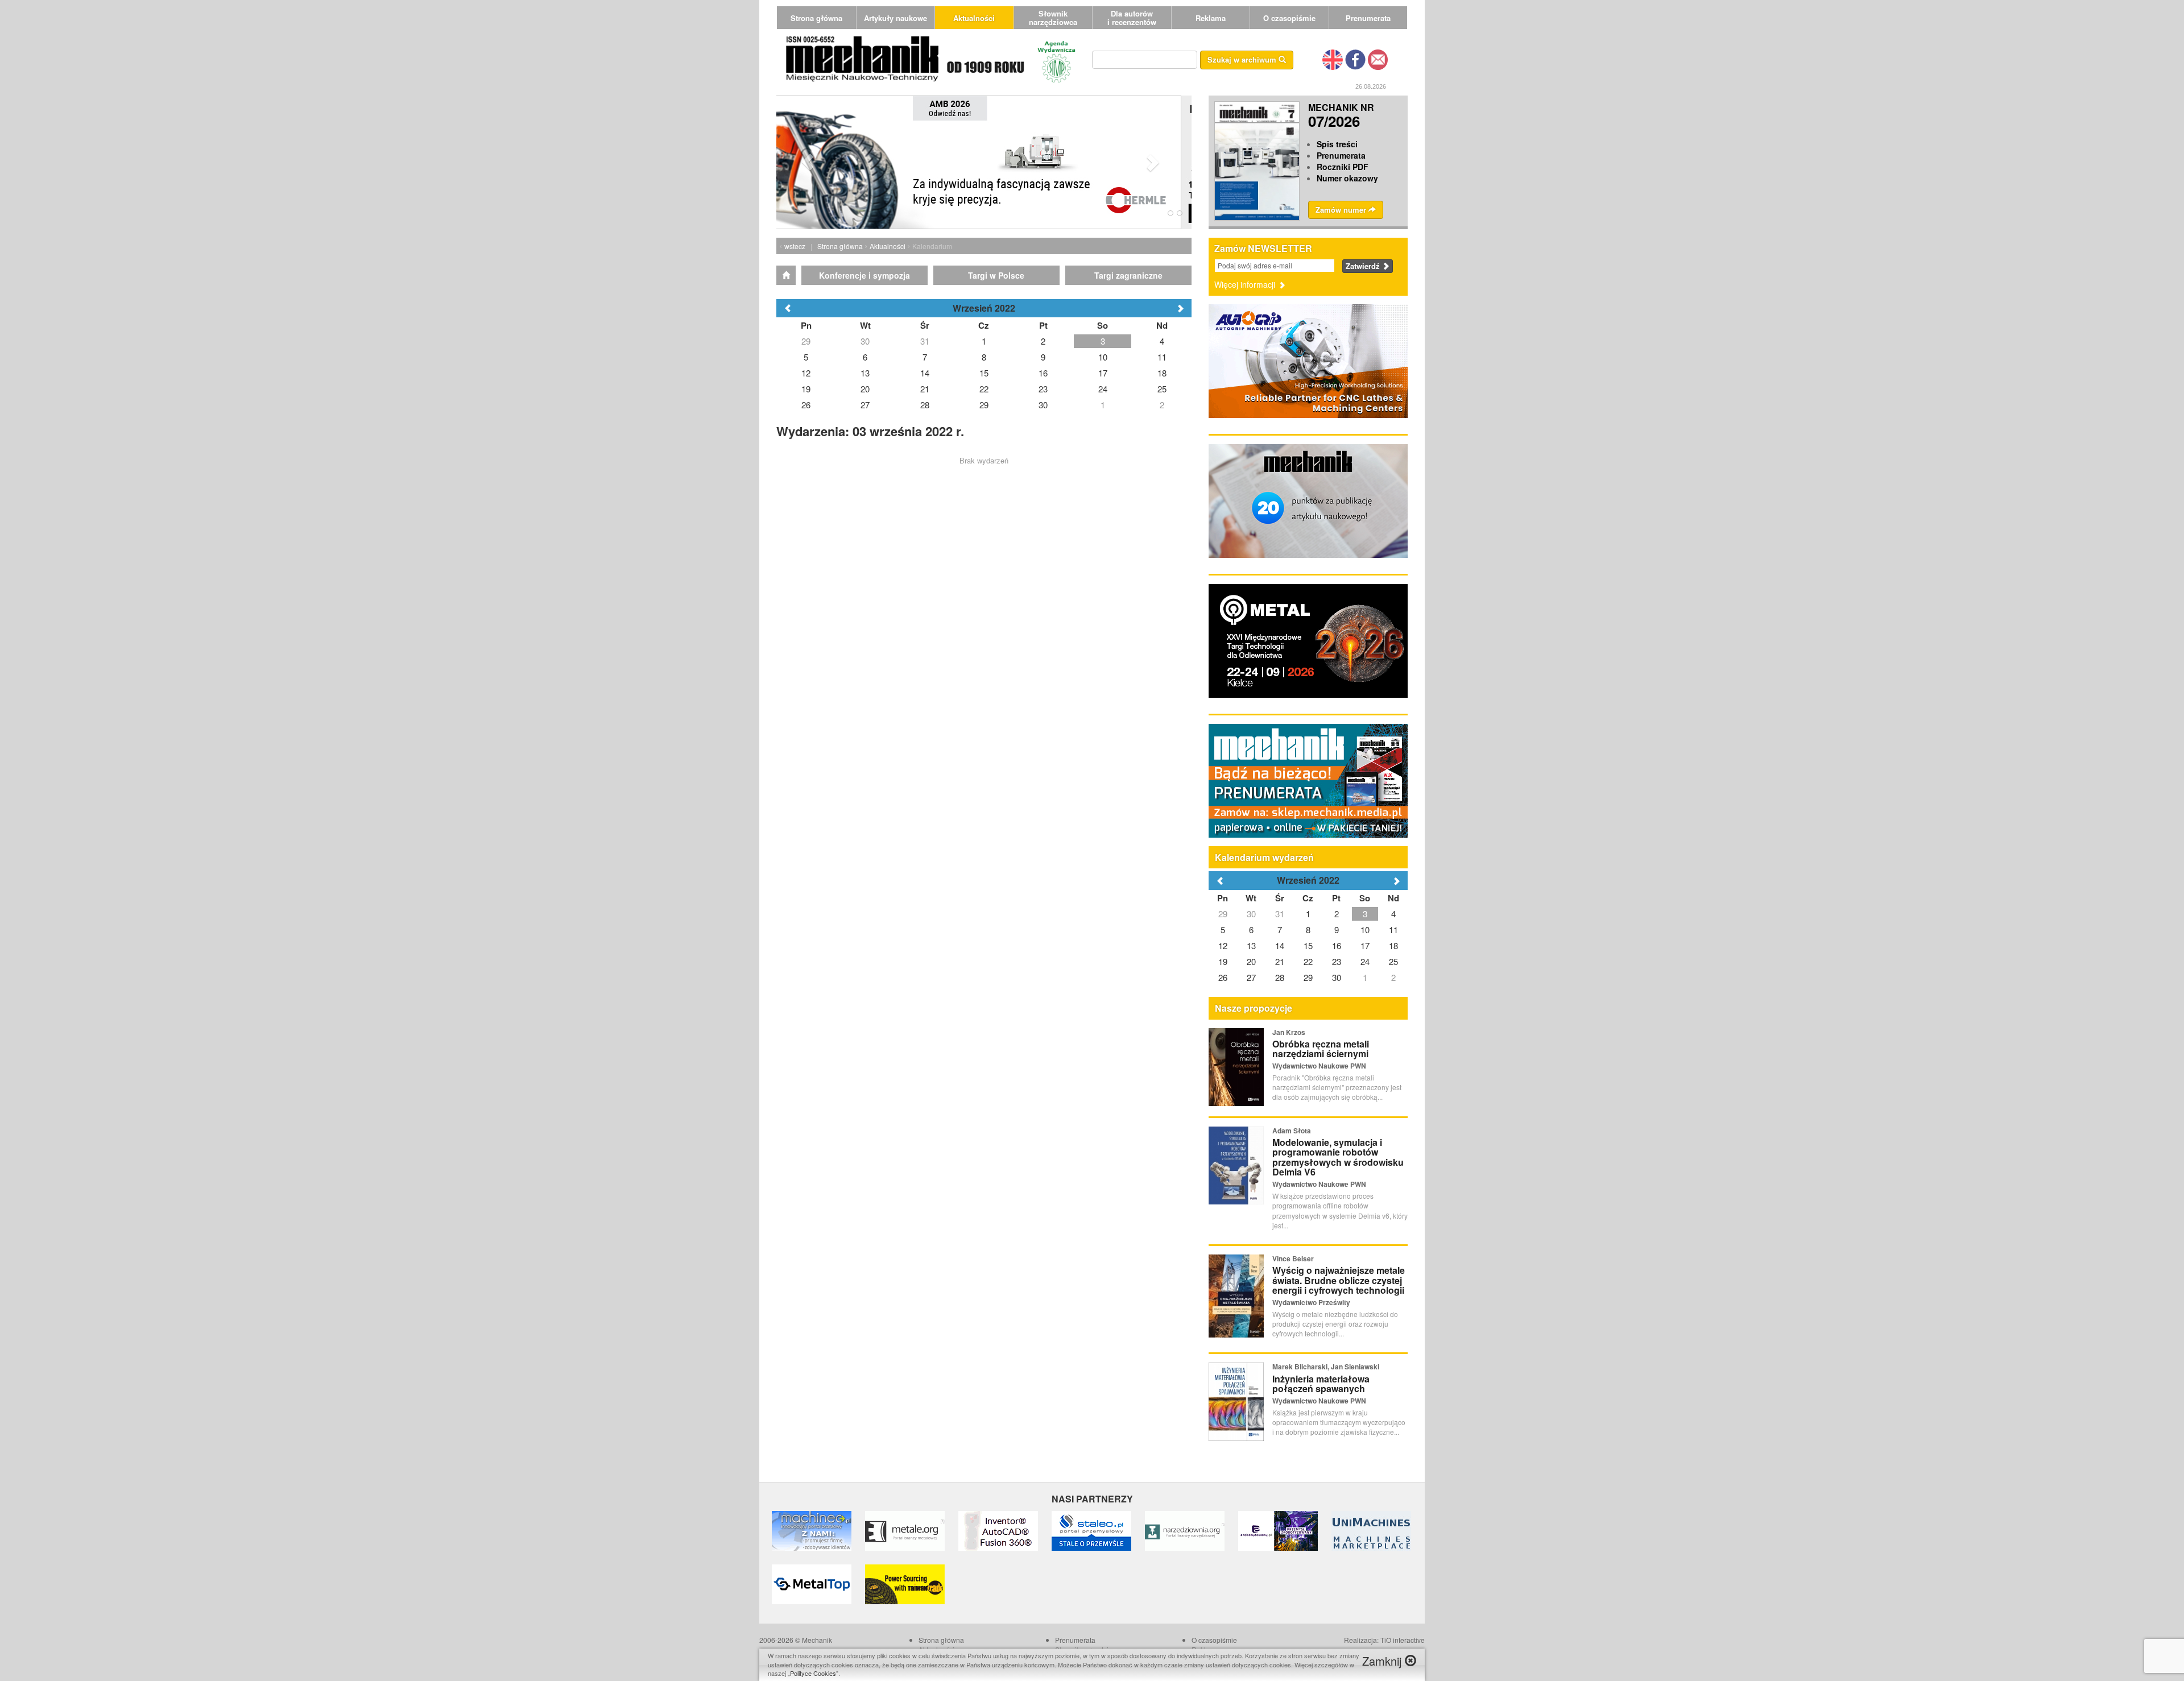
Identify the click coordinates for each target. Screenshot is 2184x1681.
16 (1337, 945)
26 (1223, 977)
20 (1251, 961)
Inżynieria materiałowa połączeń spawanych (1321, 1384)
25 (1393, 961)
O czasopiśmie (1289, 18)
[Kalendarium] (786, 275)
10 (1365, 929)
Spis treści (1337, 144)
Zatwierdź (1364, 266)
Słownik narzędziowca (1053, 18)
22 (1308, 961)
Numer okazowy (1347, 178)
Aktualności (974, 18)
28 (1280, 977)
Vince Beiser (1293, 1258)
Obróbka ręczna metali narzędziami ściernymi (1321, 1049)
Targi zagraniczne (1128, 275)
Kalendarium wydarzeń (1264, 857)
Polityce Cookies (813, 1673)
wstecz (795, 246)
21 (1280, 961)
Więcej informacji (1246, 284)
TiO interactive (1403, 1640)
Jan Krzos (1289, 1032)
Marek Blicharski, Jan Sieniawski (1326, 1367)
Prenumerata (1368, 18)
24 (1365, 961)
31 (1280, 914)
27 (1251, 977)
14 (1280, 945)
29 (1223, 914)
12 (1223, 945)
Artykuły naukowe (895, 18)
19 (1223, 961)
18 (1393, 945)
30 (1251, 914)
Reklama (1211, 18)
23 (1337, 961)
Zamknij (1383, 1661)
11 (1393, 929)
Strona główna (816, 18)
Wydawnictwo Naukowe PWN (1319, 1066)
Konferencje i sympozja (864, 275)
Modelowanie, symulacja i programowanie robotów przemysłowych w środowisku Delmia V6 (1338, 1157)
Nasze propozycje (1254, 1008)
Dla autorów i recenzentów (1132, 18)
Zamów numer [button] (1342, 210)
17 (1365, 945)
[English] (1333, 59)
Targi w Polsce (996, 275)
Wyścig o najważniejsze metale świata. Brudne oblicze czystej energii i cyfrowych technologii (1339, 1280)
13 (1251, 945)
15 (1308, 945)
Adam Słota (1292, 1131)
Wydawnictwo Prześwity (1311, 1302)
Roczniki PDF (1343, 167)
